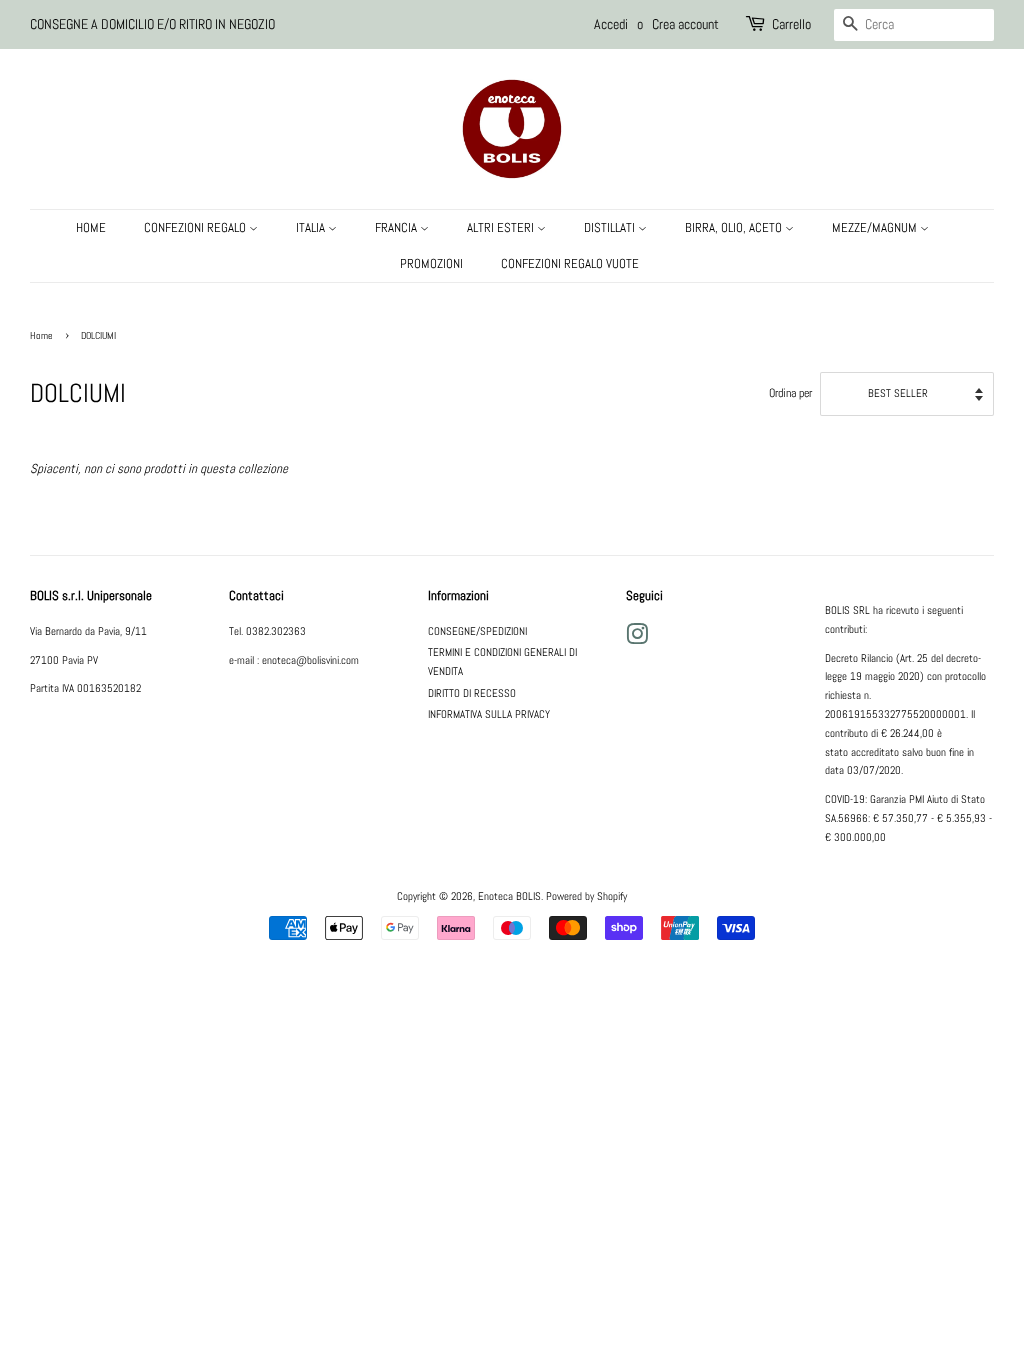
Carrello (791, 24)
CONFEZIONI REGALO (196, 227)
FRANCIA (397, 227)
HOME (91, 227)
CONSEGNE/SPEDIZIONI (477, 631)
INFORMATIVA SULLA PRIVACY (489, 714)
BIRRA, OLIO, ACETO (735, 227)
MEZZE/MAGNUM (876, 227)
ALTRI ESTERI (502, 227)
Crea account (685, 24)
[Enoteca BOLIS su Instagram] (637, 639)
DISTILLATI (611, 227)
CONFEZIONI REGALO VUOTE (570, 263)
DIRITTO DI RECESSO (472, 693)
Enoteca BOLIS (509, 896)
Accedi (611, 24)
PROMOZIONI (431, 263)
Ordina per (790, 393)
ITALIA (312, 227)
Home (41, 335)
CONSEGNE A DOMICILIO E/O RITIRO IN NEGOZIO (152, 24)
